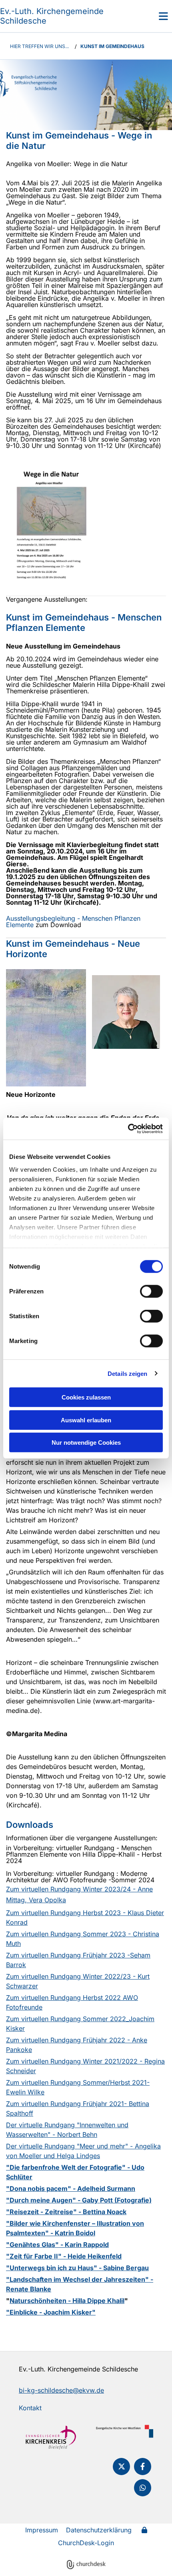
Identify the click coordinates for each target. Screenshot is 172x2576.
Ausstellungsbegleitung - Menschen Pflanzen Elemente (73, 922)
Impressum (42, 2530)
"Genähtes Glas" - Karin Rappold (57, 2245)
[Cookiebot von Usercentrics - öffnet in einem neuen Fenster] (128, 1128)
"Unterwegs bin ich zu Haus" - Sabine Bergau (77, 2268)
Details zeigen (127, 1373)
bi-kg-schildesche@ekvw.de (61, 2390)
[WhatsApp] (143, 2488)
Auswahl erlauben (86, 1420)
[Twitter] (121, 2467)
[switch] (151, 1291)
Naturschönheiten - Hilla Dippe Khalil (67, 2301)
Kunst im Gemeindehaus (112, 46)
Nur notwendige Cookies (86, 1443)
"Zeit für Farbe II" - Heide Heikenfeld (64, 2256)
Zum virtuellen (27, 1889)
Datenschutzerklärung (99, 2530)
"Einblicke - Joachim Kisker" (51, 2312)
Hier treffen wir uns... (39, 46)
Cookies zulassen (86, 1397)
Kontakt (30, 2408)
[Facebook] (143, 2467)
